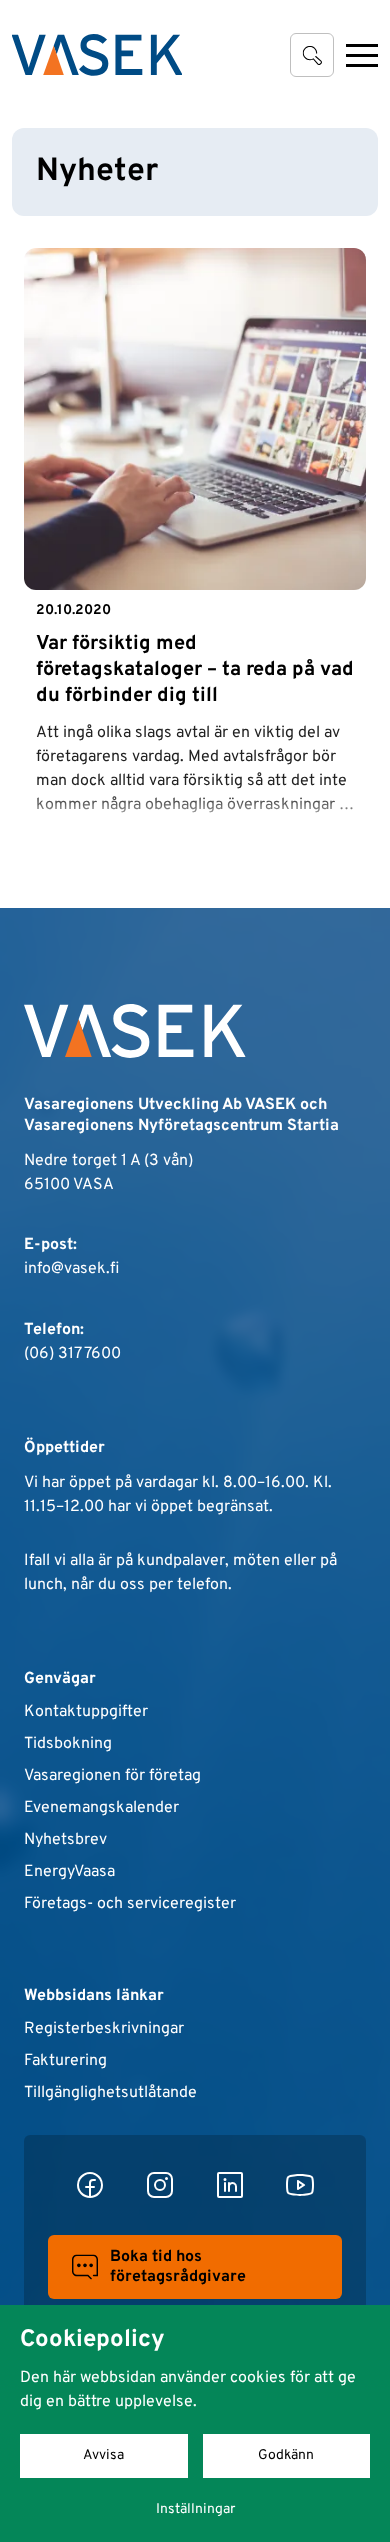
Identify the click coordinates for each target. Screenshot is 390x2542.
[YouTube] (300, 2185)
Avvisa (103, 2455)
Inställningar (195, 2509)
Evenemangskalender (101, 1808)
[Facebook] (90, 2185)
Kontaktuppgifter (86, 1712)
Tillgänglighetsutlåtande (110, 2093)
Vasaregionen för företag (112, 1776)
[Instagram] (160, 2185)
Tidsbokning (68, 1744)
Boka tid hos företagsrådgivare (178, 2267)
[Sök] (312, 55)
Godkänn (286, 2455)
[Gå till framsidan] (97, 55)
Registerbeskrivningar (104, 2029)
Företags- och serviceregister (130, 1904)
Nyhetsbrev (65, 1840)
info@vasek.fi (71, 1269)
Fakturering (65, 2061)
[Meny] (362, 55)
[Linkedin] (230, 2185)
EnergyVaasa (69, 1872)
